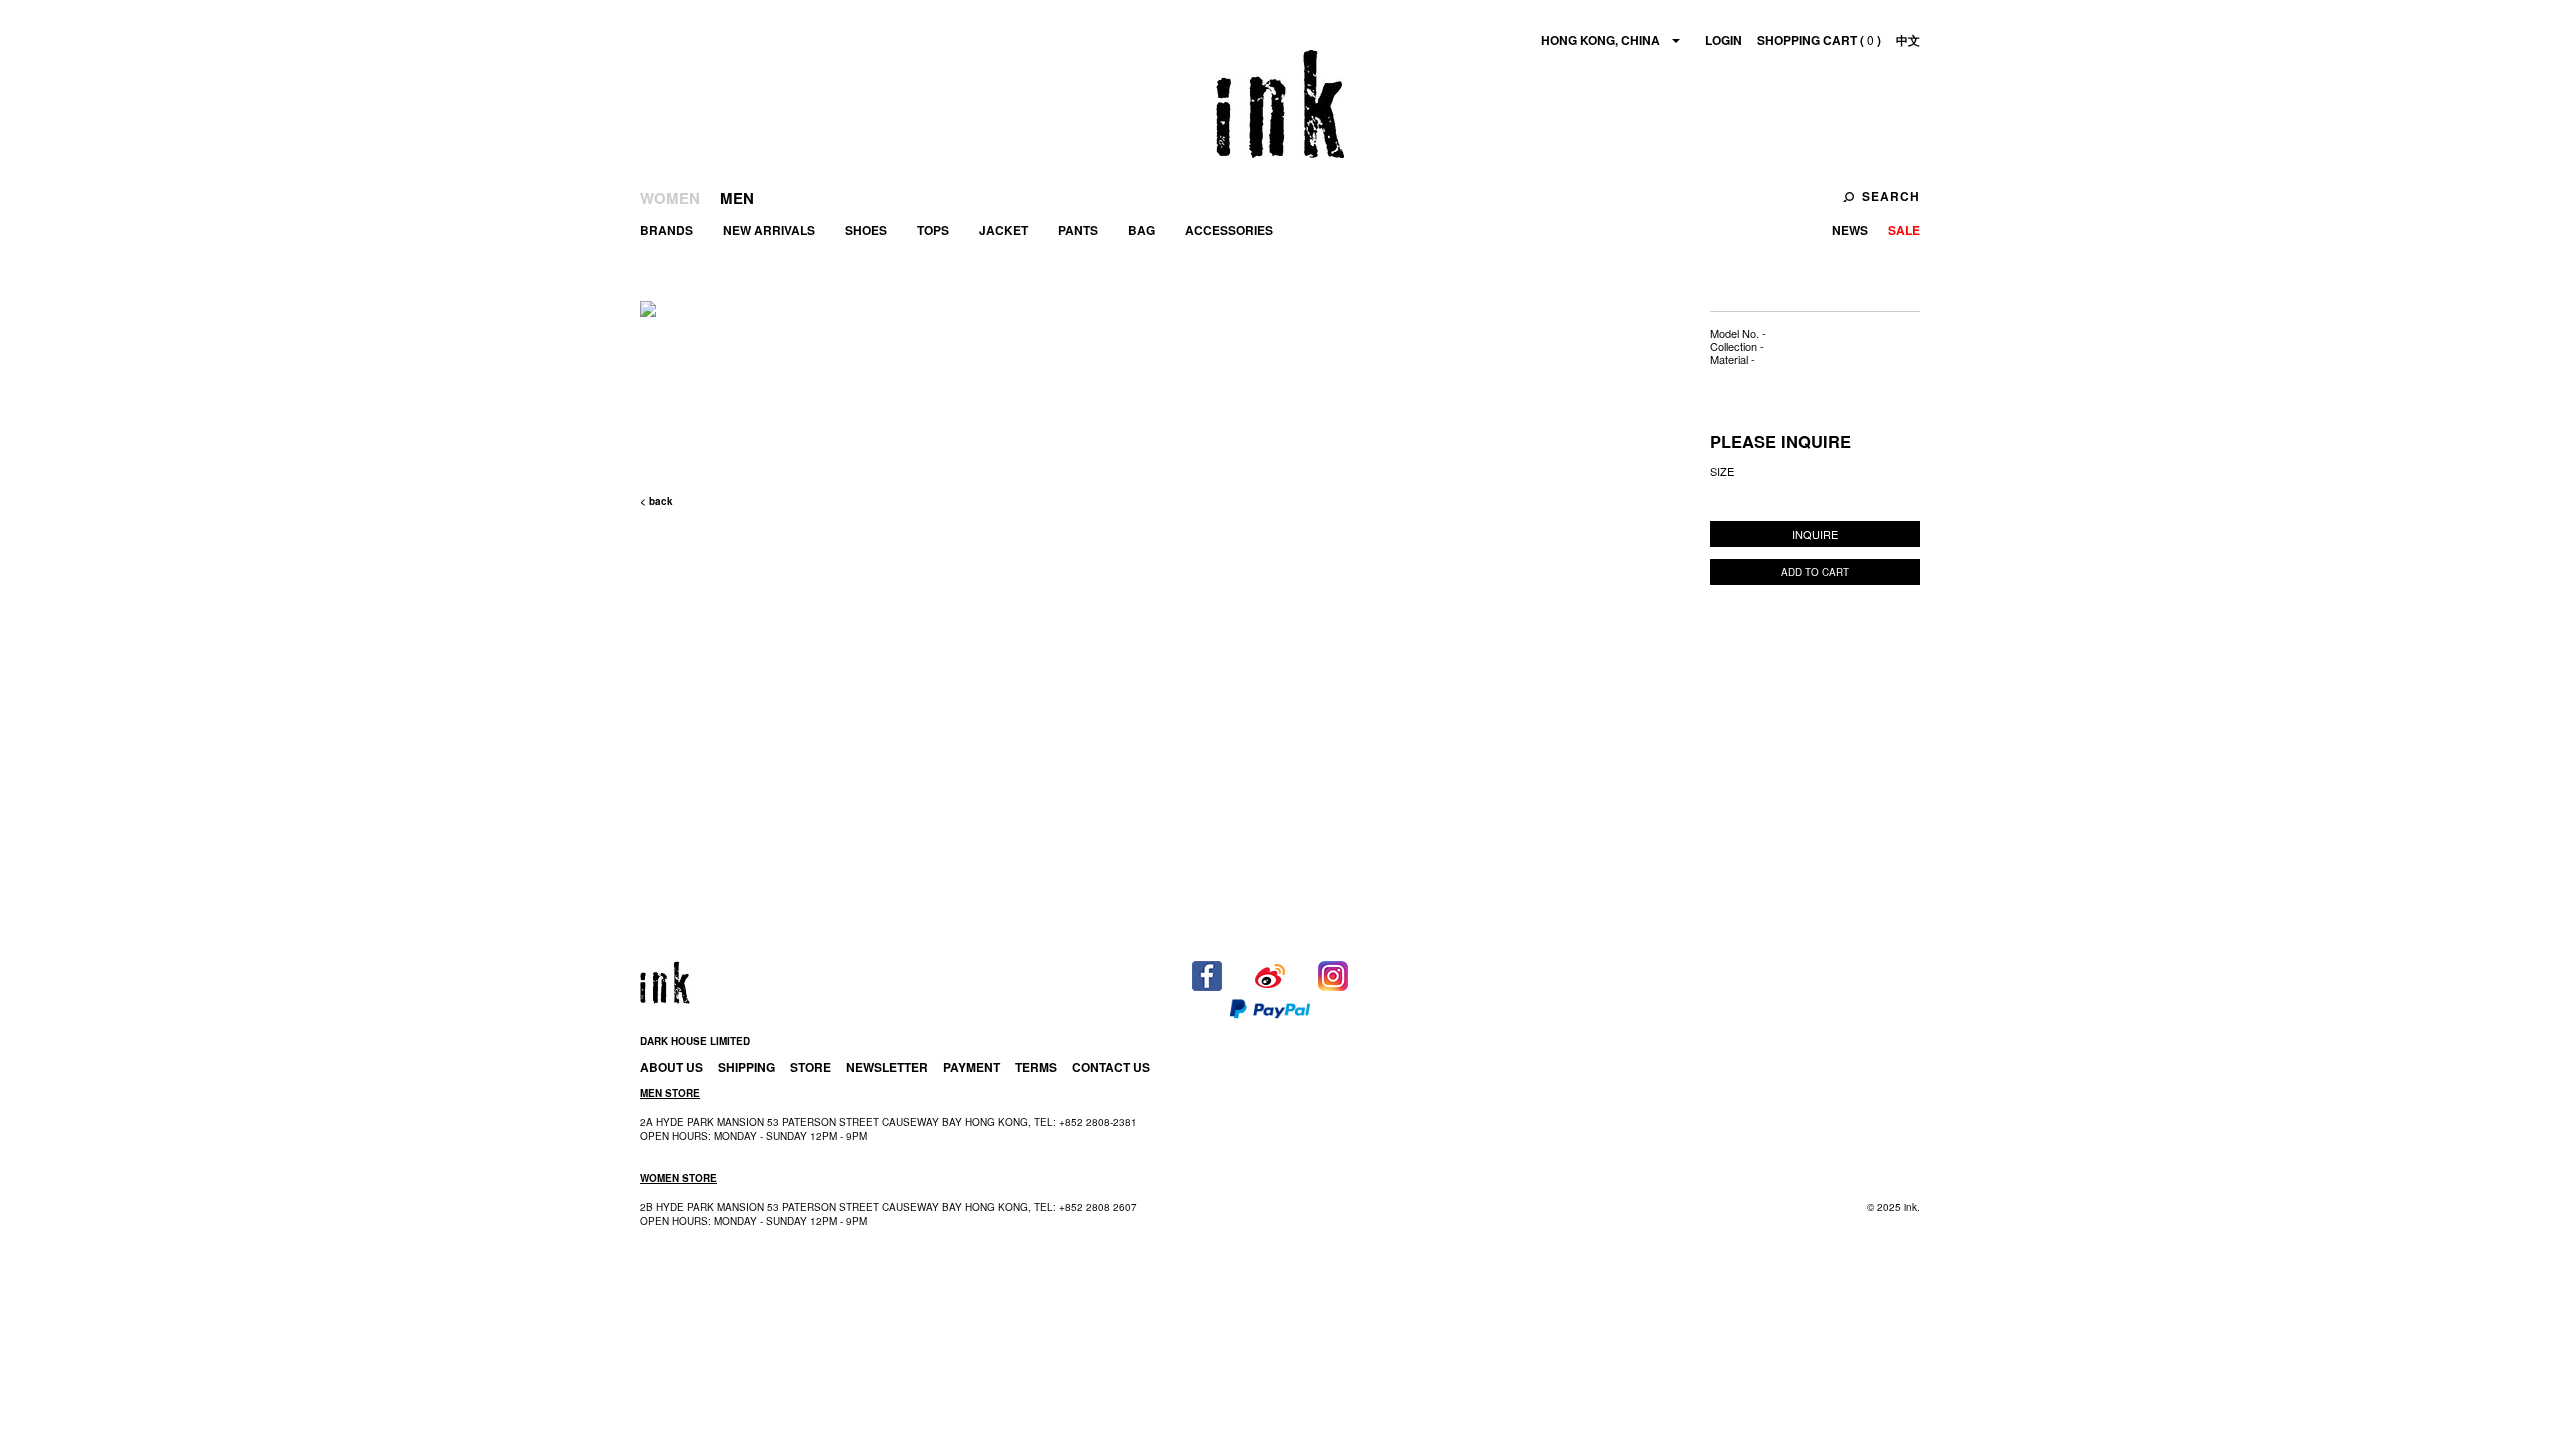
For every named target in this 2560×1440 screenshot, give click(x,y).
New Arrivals (769, 230)
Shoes (866, 230)
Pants (1078, 230)
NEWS (1850, 230)
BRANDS (666, 230)
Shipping (746, 1067)
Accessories (1229, 230)
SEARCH (1891, 196)
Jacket (1003, 230)
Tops (933, 230)
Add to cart (1815, 572)
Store (810, 1067)
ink (1280, 104)
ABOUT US (671, 1067)
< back (656, 501)
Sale (1904, 230)
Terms (1036, 1067)
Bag (1141, 230)
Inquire (1815, 534)
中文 (1908, 40)
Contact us (1111, 1067)
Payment (971, 1067)
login (1723, 40)
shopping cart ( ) (1819, 40)
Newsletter (887, 1067)
